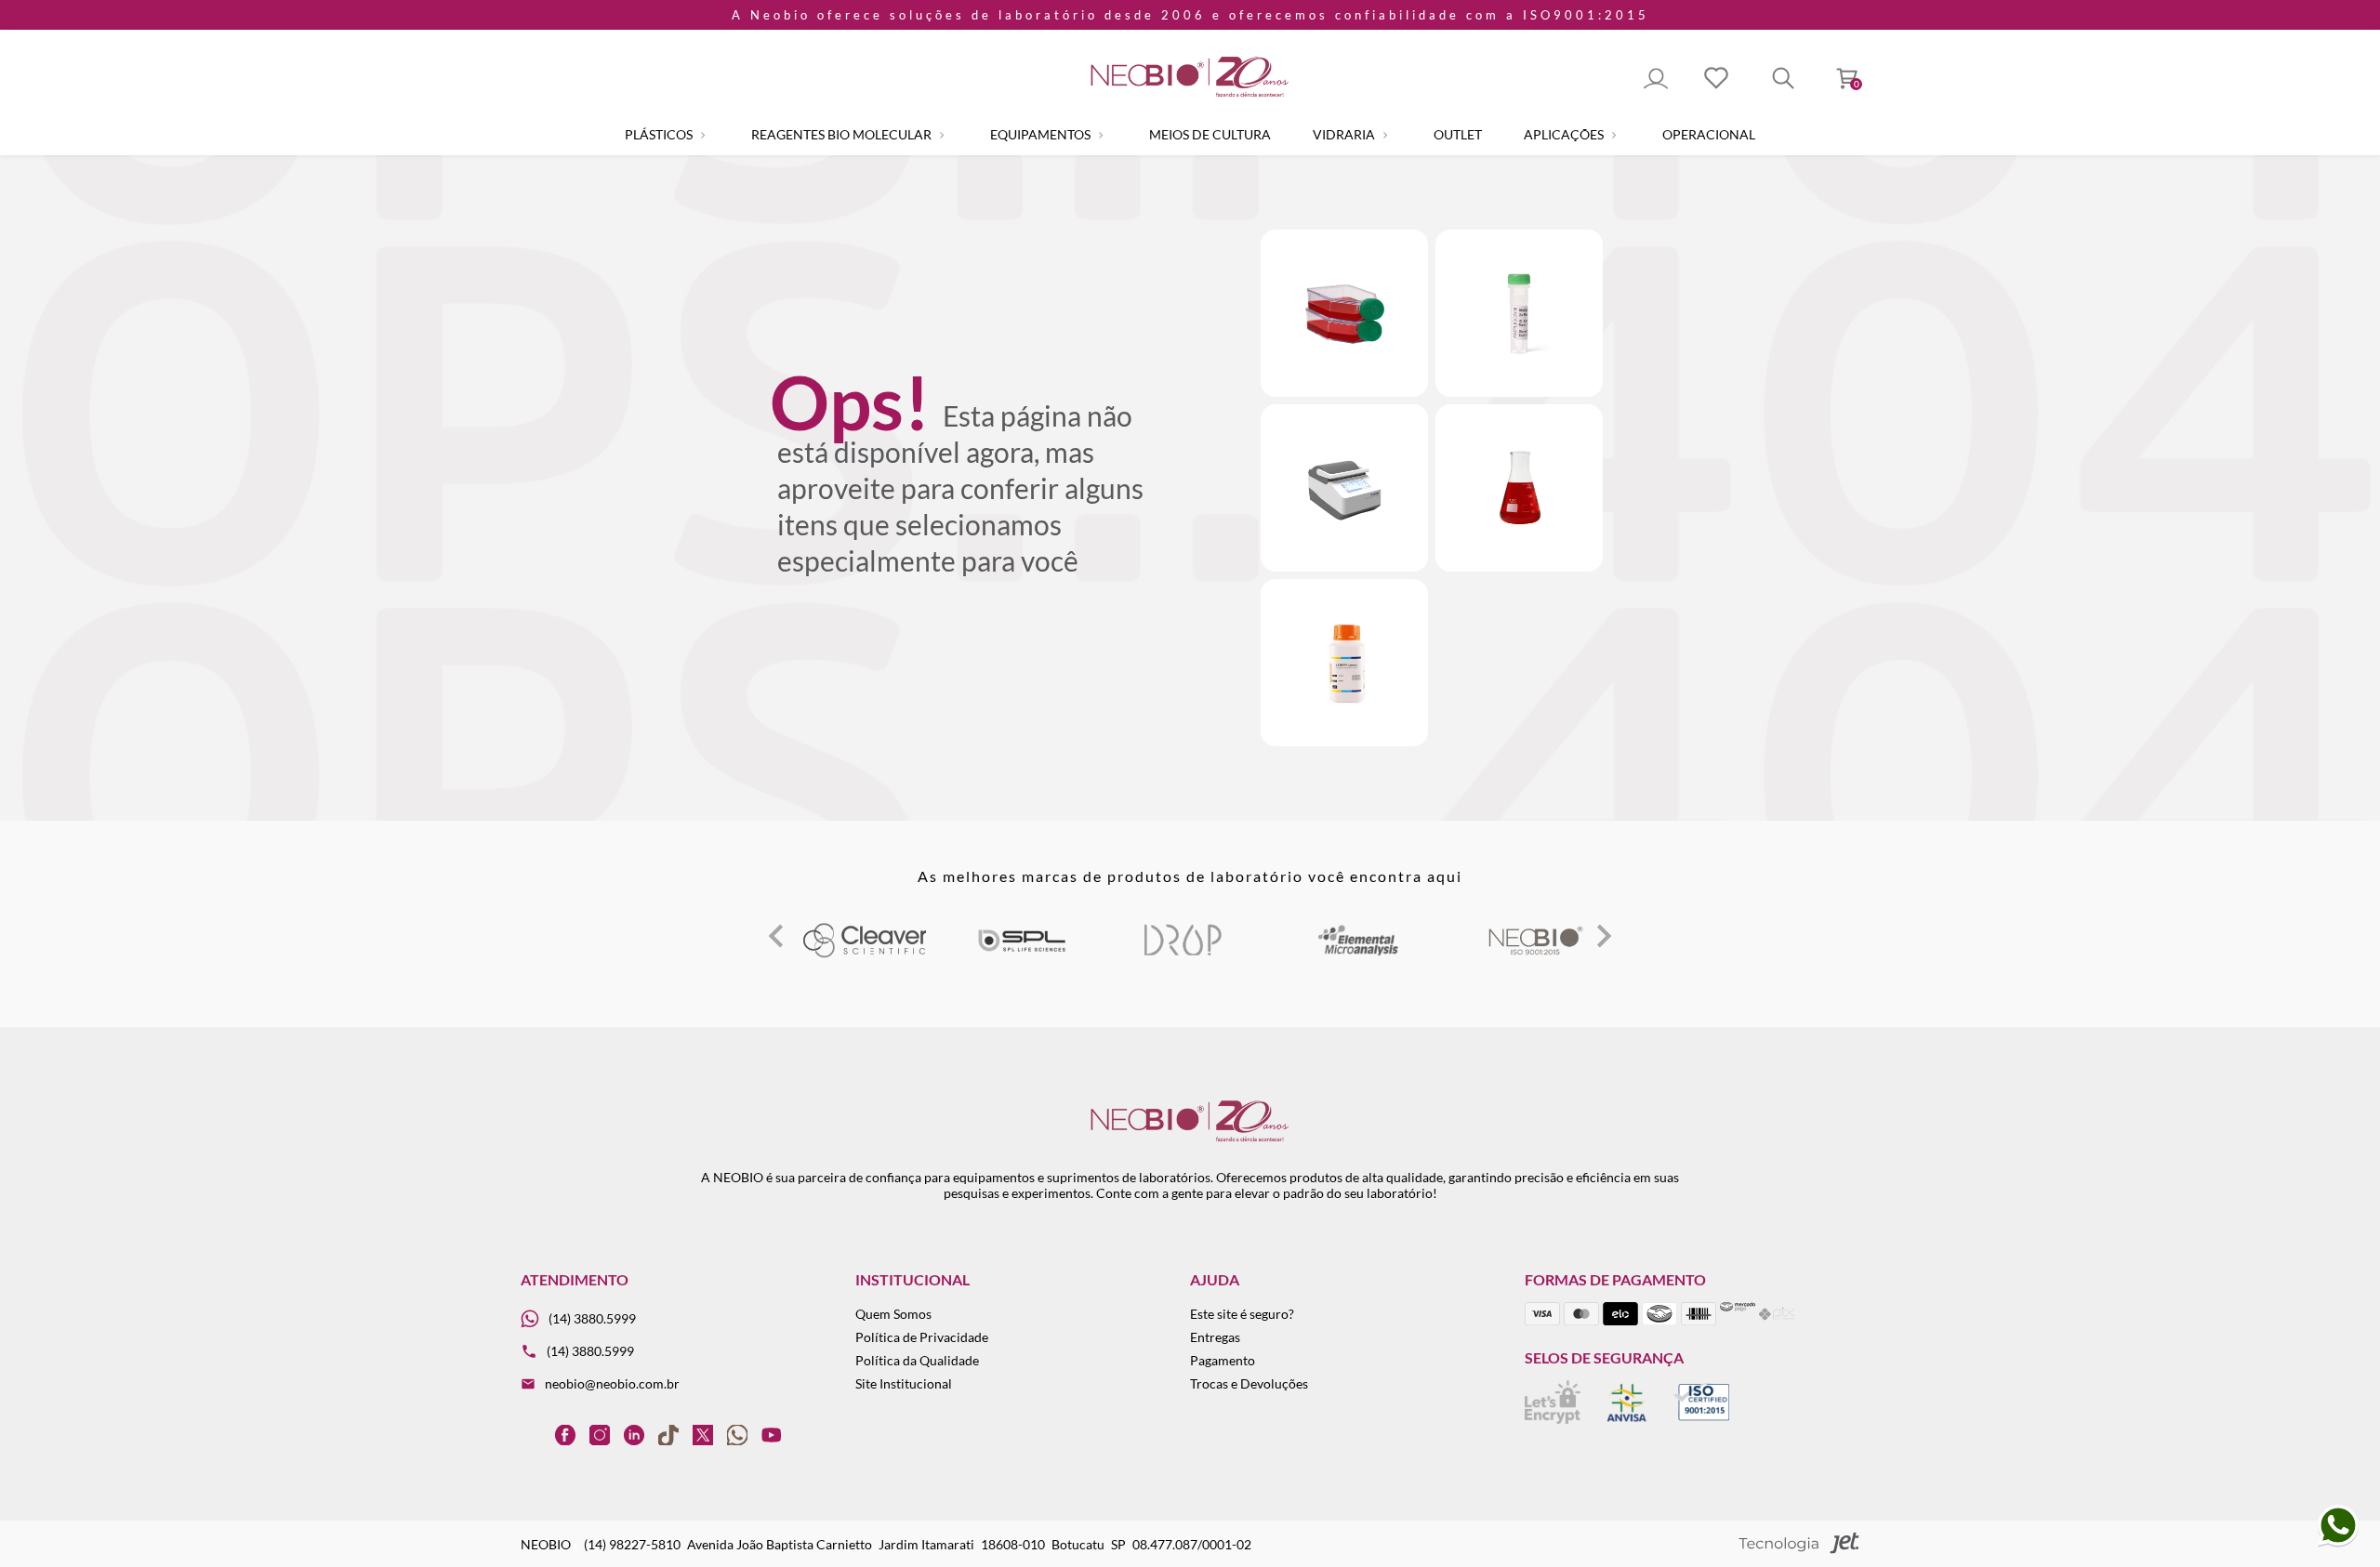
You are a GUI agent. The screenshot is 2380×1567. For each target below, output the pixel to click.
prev (776, 936)
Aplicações (1565, 134)
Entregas (1215, 1337)
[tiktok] (668, 1435)
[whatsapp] (737, 1435)
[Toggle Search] (1783, 79)
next (1604, 936)
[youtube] (772, 1435)
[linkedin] (634, 1435)
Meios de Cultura (1210, 134)
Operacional (1709, 134)
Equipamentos (1042, 134)
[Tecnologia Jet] (1799, 1544)
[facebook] (565, 1435)
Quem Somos (893, 1314)
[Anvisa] (1627, 1419)
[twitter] (703, 1435)
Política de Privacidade (922, 1337)
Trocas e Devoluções (1249, 1383)
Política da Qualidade (917, 1360)
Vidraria (1345, 134)
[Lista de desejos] (1716, 79)
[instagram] (600, 1435)
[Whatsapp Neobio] (2338, 1543)
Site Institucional (904, 1383)
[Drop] (1132, 954)
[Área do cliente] (1656, 80)
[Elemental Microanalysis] (1309, 954)
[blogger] (531, 1435)
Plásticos (660, 134)
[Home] (1190, 98)
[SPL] (972, 954)
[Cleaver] (814, 954)
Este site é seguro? (1242, 1314)
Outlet (1458, 134)
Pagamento (1223, 1360)
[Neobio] (1486, 954)
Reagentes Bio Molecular (843, 134)
